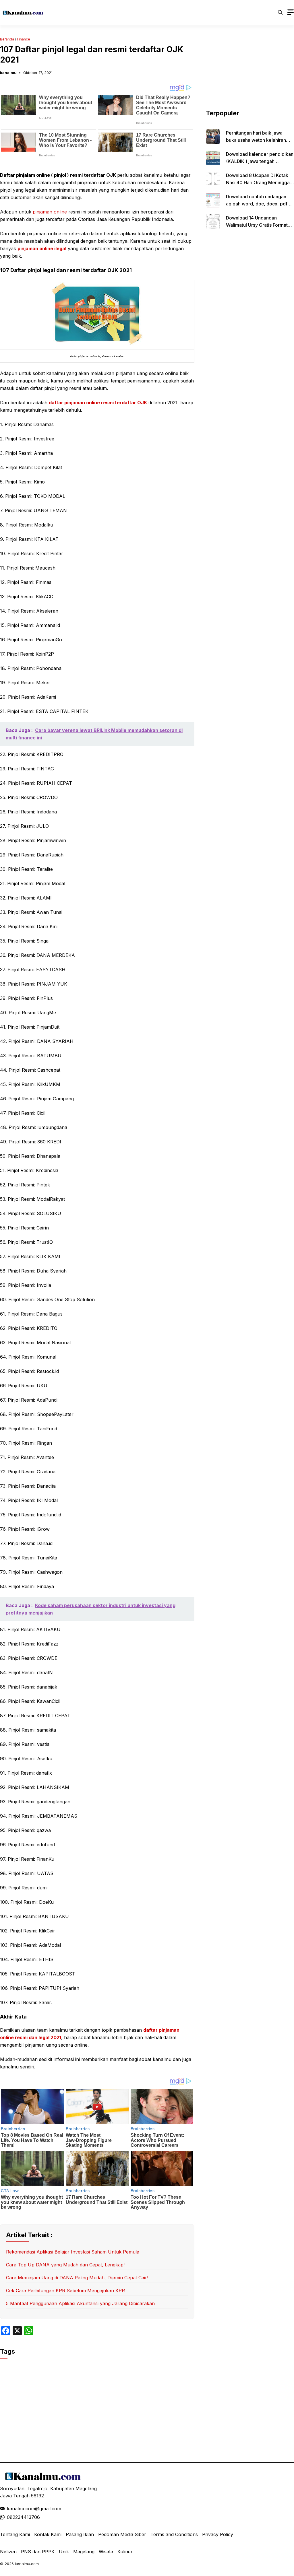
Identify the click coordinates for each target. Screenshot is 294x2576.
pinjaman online (50, 212)
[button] (280, 12)
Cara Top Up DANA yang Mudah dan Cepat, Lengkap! (65, 2265)
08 (10, 2517)
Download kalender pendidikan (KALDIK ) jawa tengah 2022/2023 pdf (260, 161)
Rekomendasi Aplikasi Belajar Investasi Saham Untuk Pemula (73, 2252)
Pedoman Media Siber (122, 2534)
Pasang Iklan (80, 2534)
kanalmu (8, 73)
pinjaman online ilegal (42, 248)
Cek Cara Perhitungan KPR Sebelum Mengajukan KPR (65, 2291)
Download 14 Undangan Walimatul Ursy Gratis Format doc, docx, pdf (257, 225)
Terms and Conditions (174, 2534)
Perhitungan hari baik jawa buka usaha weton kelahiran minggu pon (256, 140)
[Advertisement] (250, 73)
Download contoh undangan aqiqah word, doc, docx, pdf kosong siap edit (257, 204)
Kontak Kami (48, 2534)
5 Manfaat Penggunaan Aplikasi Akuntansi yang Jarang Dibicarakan (80, 2303)
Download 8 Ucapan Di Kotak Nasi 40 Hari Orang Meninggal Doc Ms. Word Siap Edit (258, 182)
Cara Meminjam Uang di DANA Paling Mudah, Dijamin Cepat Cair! (77, 2278)
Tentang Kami (15, 2534)
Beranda (7, 39)
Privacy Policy (218, 2534)
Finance (24, 39)
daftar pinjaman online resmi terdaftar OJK (98, 403)
